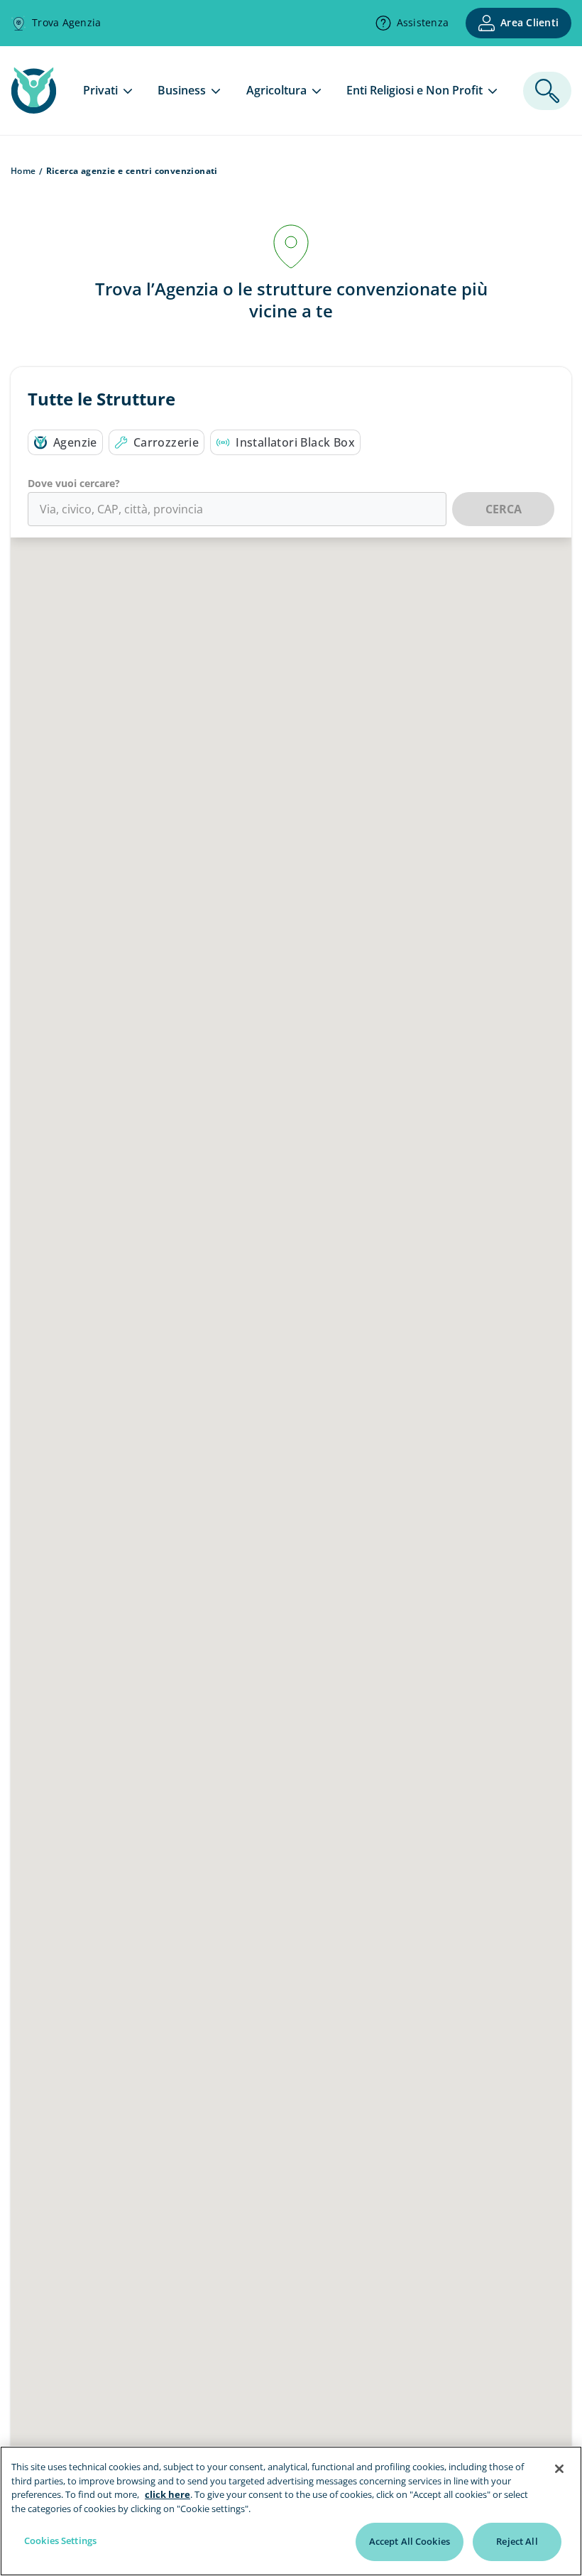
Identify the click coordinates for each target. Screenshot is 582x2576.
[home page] (34, 109)
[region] (291, 2511)
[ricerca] (547, 91)
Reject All (517, 2541)
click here (168, 2494)
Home (23, 171)
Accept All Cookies (410, 2541)
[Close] (559, 2469)
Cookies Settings (60, 2540)
